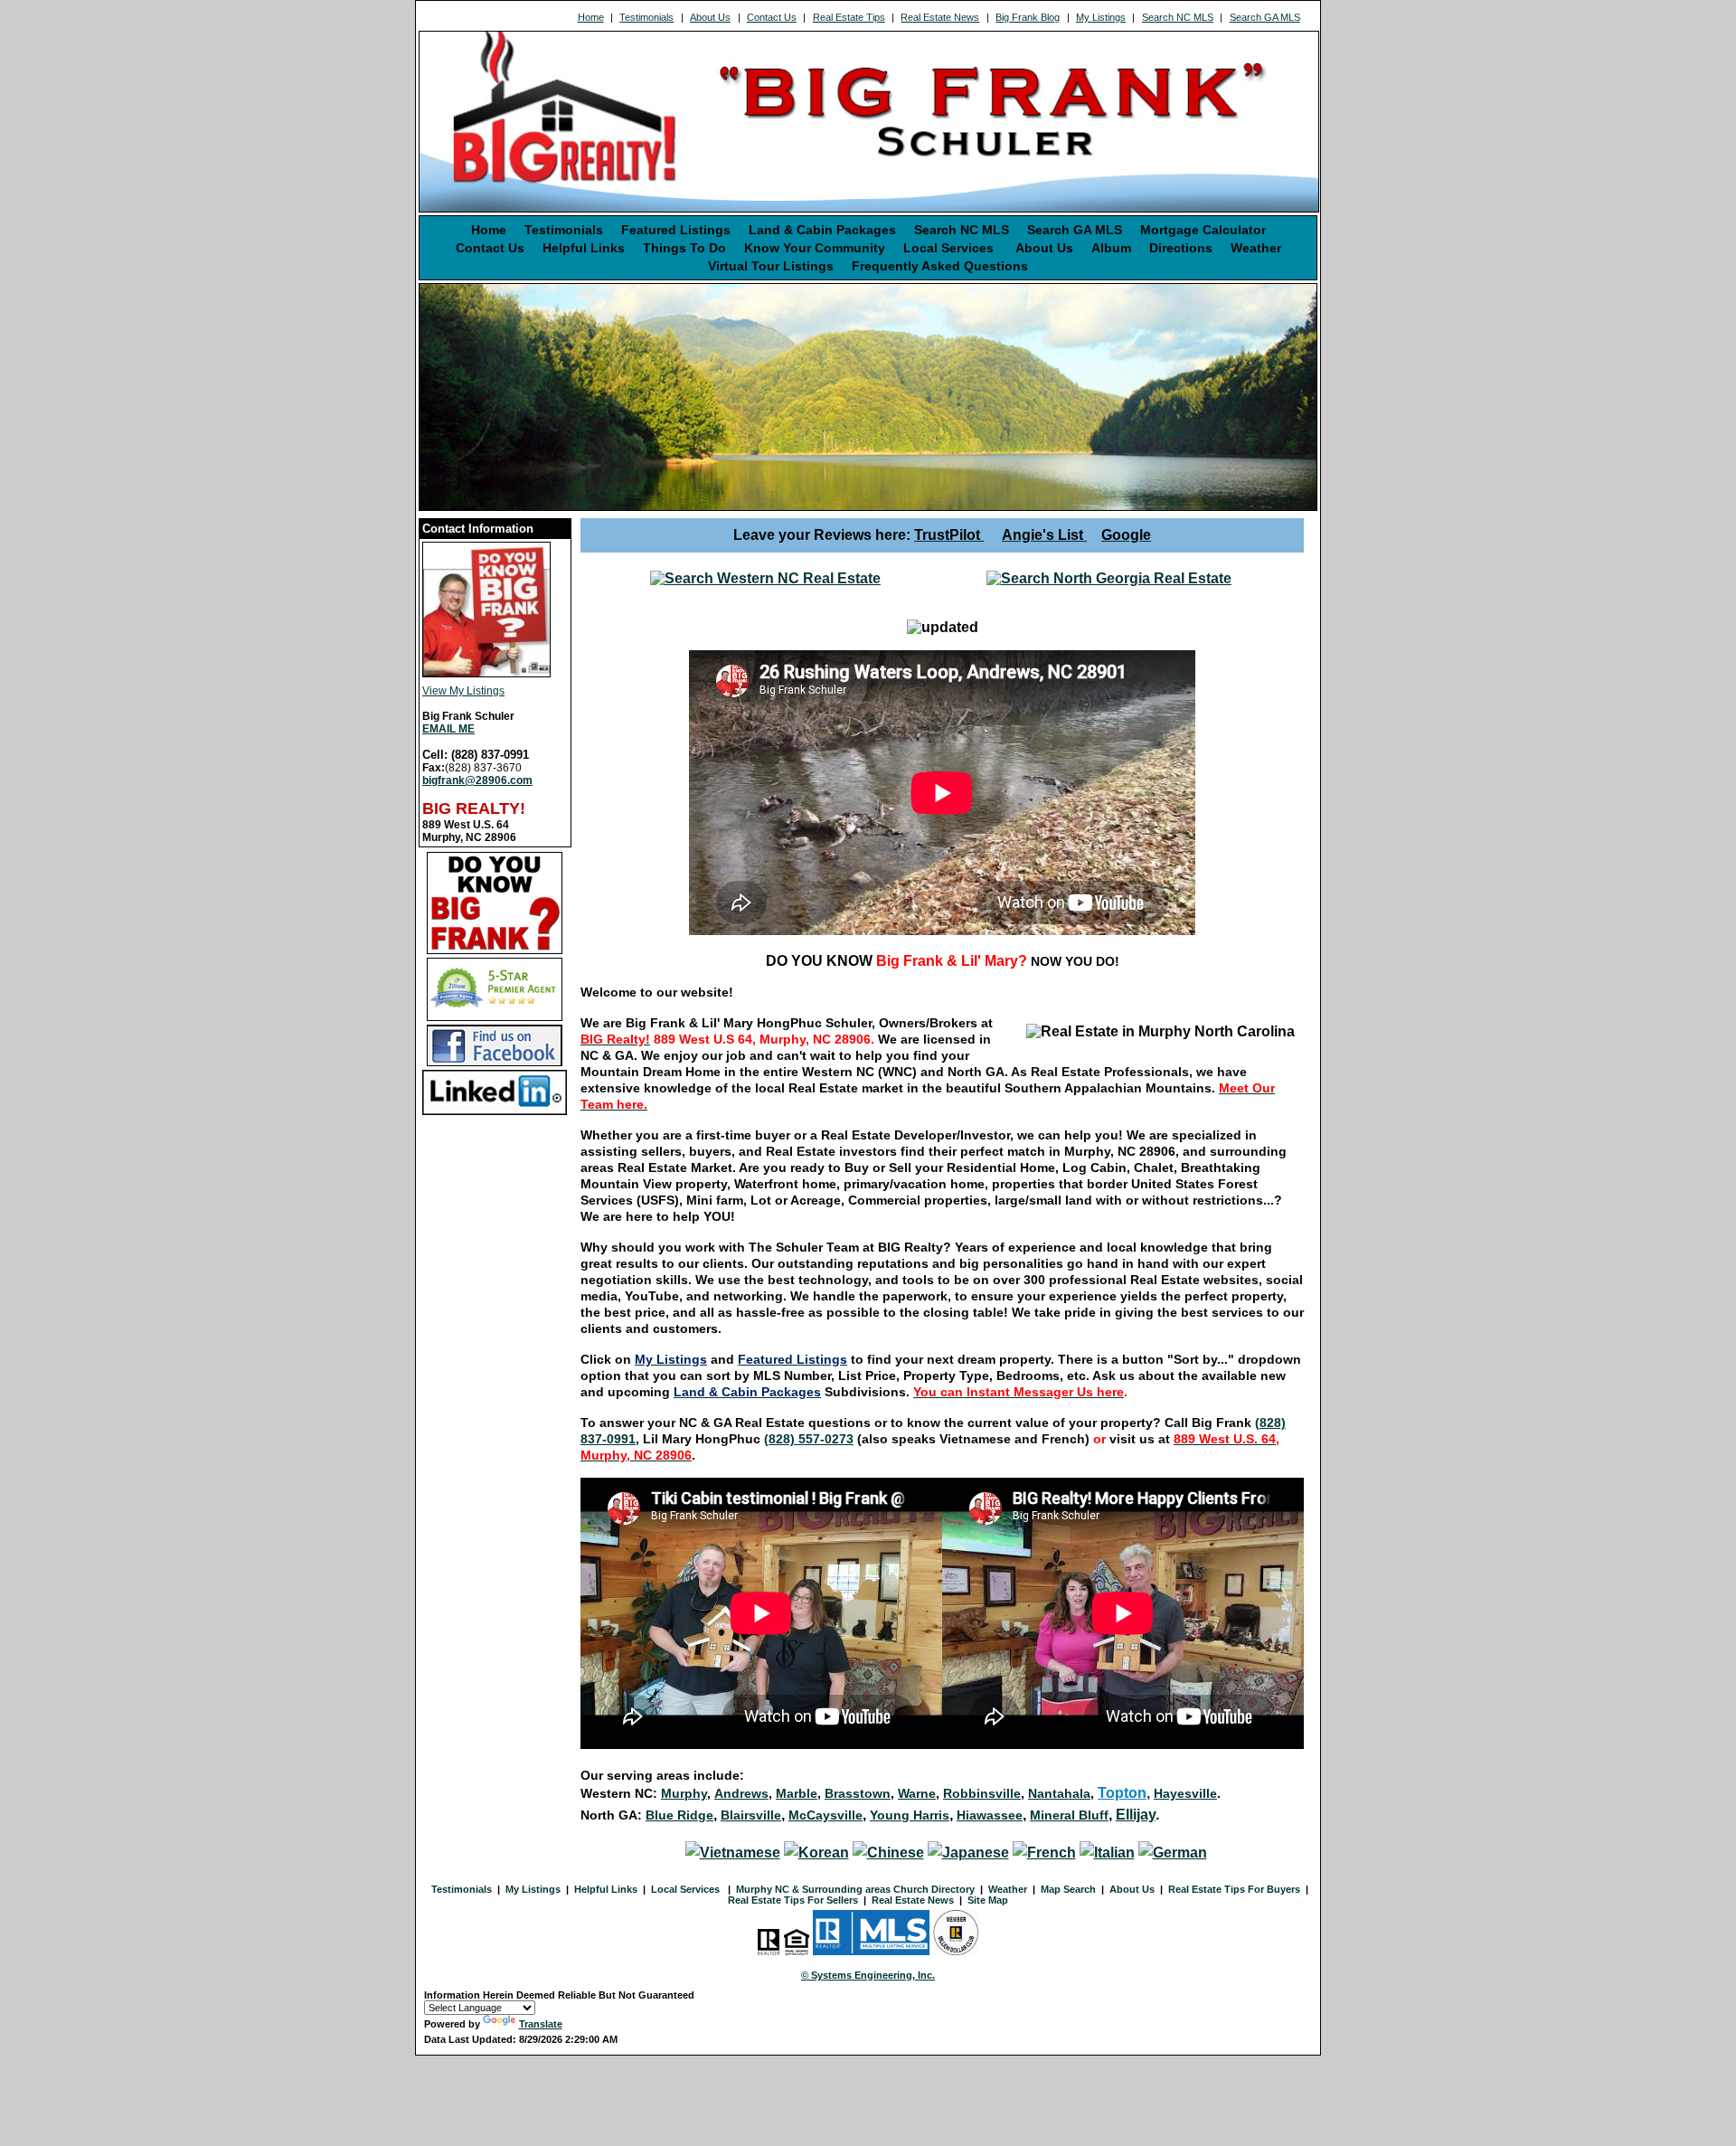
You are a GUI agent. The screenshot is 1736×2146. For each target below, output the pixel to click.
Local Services (950, 248)
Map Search (1068, 1889)
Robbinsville (982, 1793)
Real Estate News (940, 17)
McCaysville (826, 1815)
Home (591, 17)
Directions (1181, 248)
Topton (1122, 1793)
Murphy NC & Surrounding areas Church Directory (855, 1889)
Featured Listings (676, 230)
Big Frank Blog (1028, 17)
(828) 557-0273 (809, 1439)
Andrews (741, 1793)
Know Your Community (815, 248)
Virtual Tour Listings (771, 266)
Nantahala (1059, 1793)
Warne (917, 1793)
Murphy (684, 1793)
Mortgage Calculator (1203, 230)
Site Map (988, 1900)
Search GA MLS (1265, 17)
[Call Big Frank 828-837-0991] (1109, 578)
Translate (541, 2024)
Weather (1256, 248)
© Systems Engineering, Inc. (868, 1975)
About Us (710, 17)
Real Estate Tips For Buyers (1234, 1889)
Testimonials (646, 17)
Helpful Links (584, 248)
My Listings (1101, 17)
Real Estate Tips (849, 17)
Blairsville (751, 1815)
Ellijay (1136, 1815)
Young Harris (910, 1815)
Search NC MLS (1178, 17)
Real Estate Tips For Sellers (793, 1900)
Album (1111, 248)
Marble (797, 1793)
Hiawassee (990, 1815)
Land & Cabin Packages (822, 230)
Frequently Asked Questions (940, 266)
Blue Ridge (679, 1815)
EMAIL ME (448, 729)
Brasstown (858, 1793)
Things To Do (684, 248)
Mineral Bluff (1069, 1815)
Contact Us (772, 17)
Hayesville (1185, 1793)
